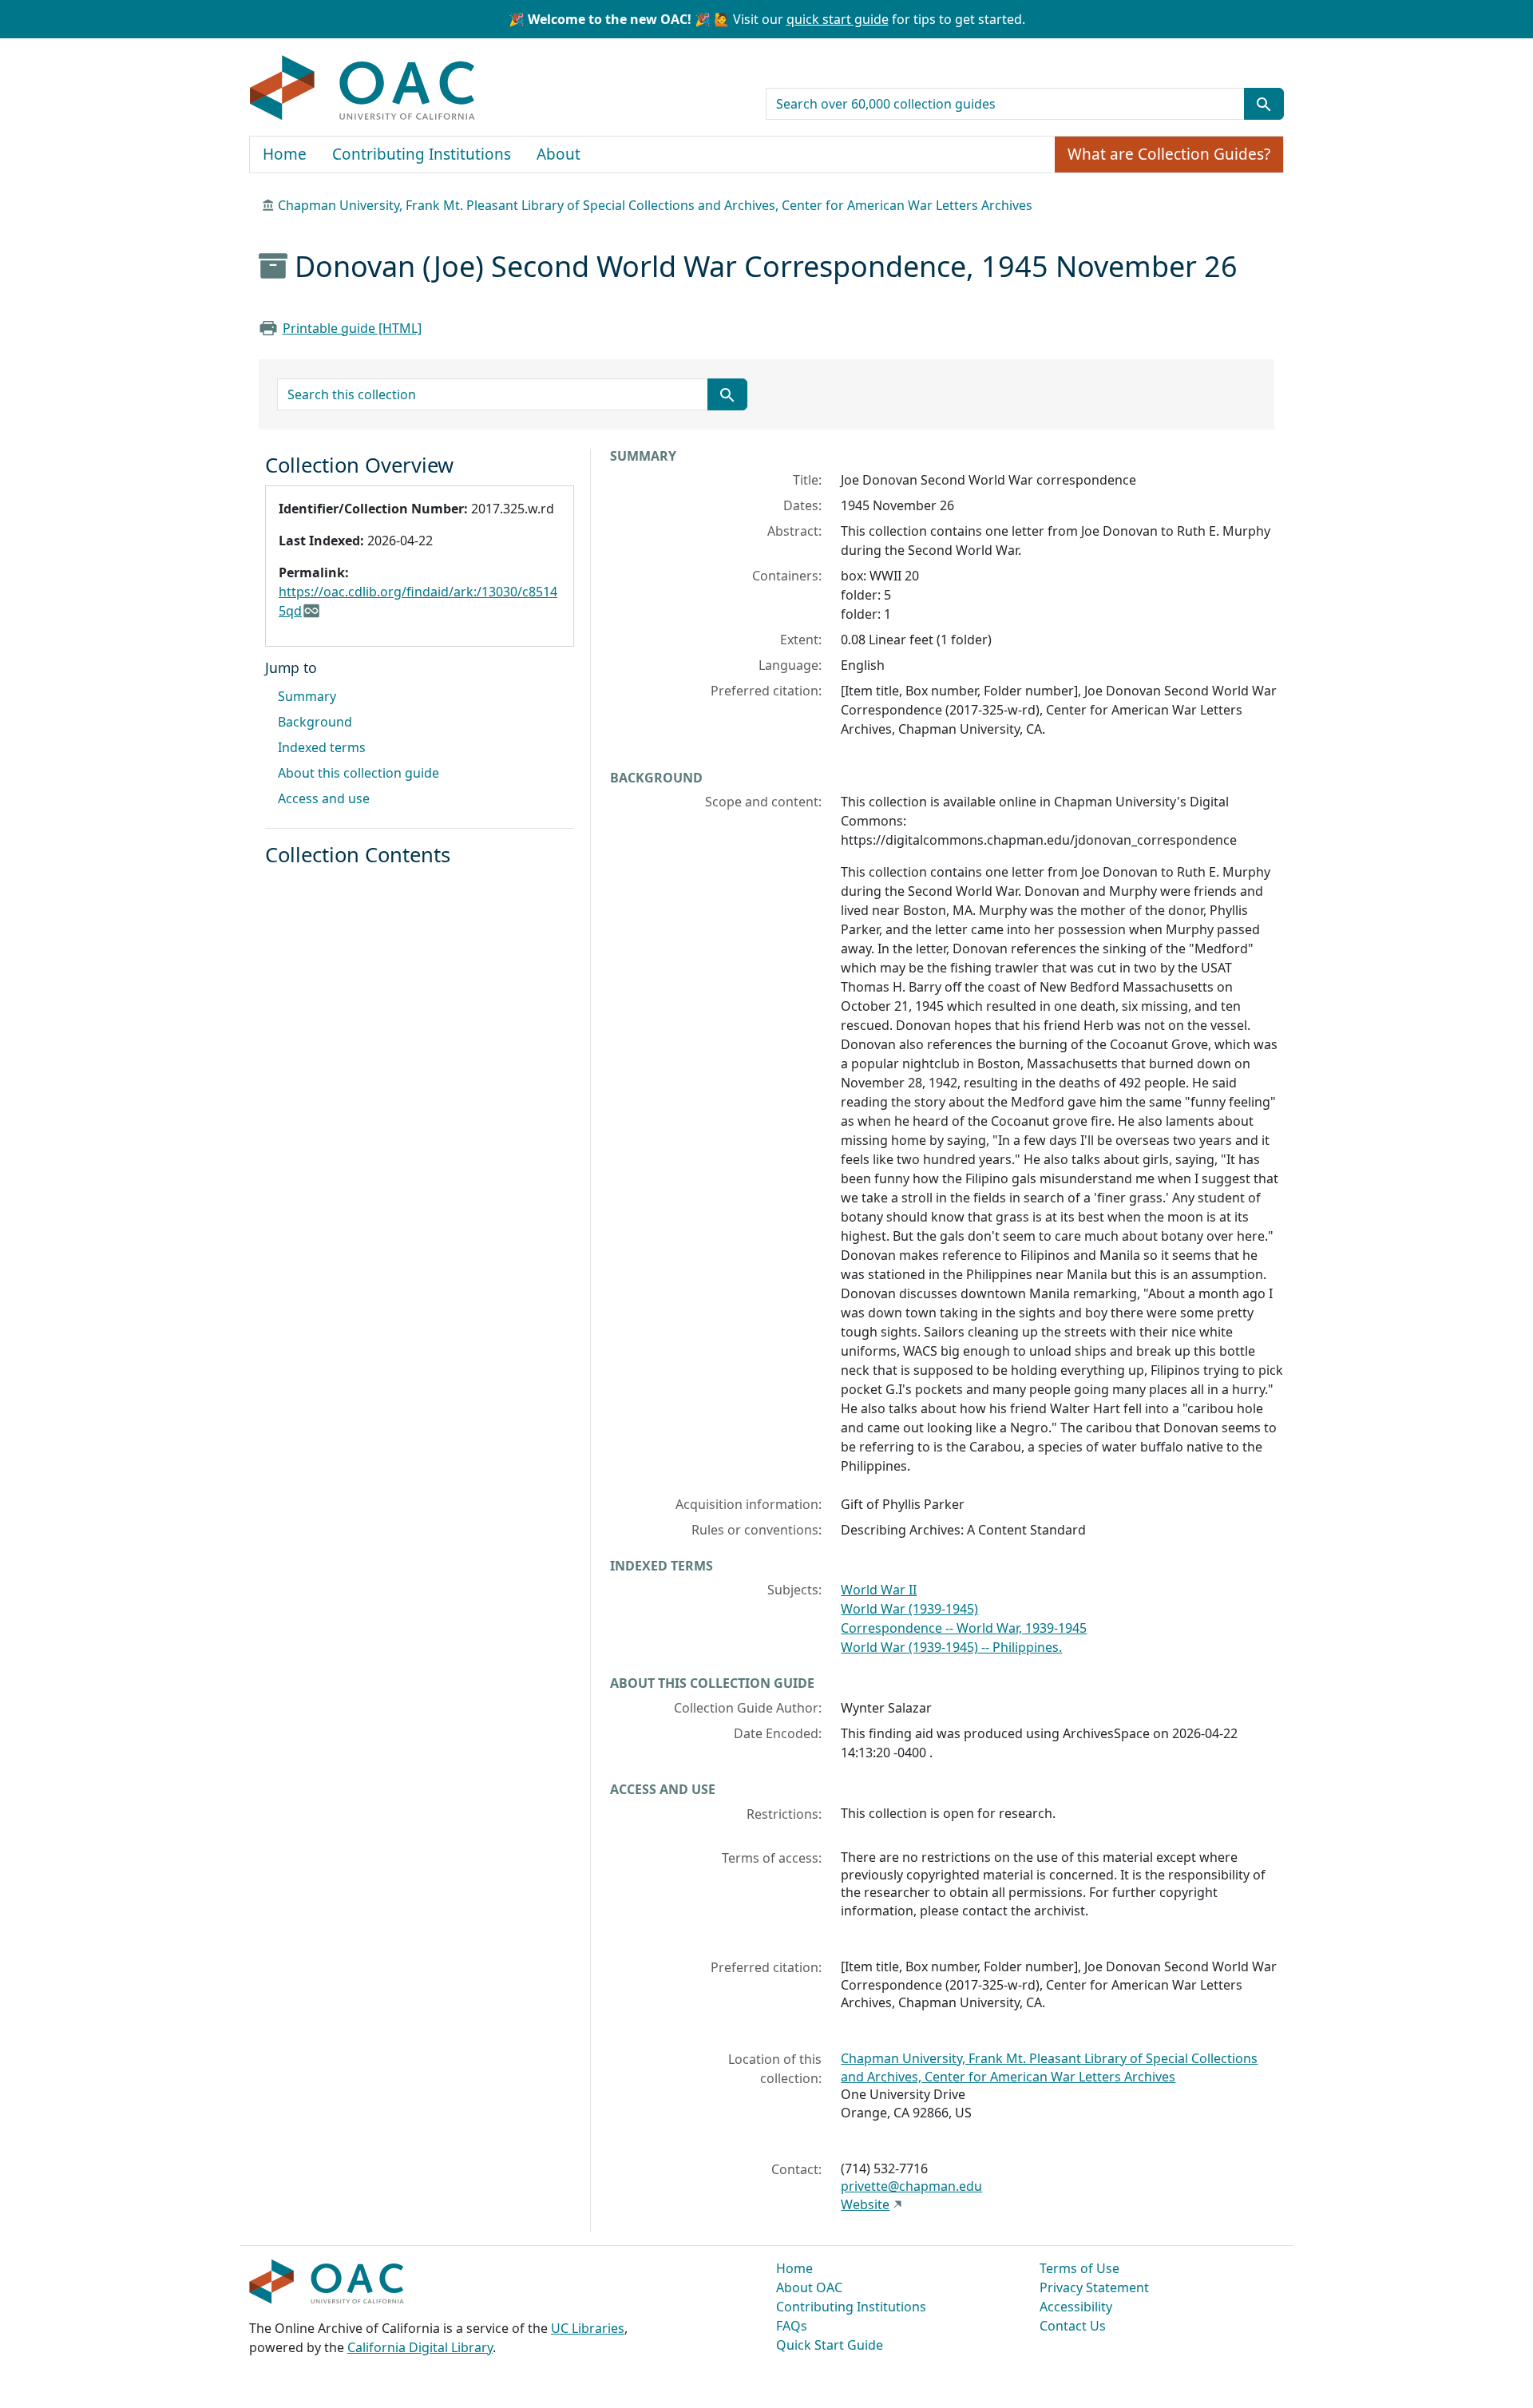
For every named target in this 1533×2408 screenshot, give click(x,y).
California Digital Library (420, 2347)
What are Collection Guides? (1169, 154)
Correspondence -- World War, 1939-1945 (964, 1628)
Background (315, 722)
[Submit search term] (1264, 104)
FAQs (792, 2326)
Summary (307, 696)
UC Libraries (588, 2328)
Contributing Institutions (422, 154)
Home (285, 154)
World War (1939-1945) (909, 1609)
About (559, 154)
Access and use (324, 798)
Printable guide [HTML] (352, 328)
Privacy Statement (1094, 2287)
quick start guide (838, 19)
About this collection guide (358, 773)
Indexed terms (322, 747)
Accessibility (1076, 2307)
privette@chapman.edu (911, 2186)
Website (865, 2204)
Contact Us (1073, 2326)
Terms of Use (1079, 2268)
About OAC (809, 2287)
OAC (363, 89)
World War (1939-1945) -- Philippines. (951, 1647)
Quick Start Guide (830, 2345)
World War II (879, 1590)
